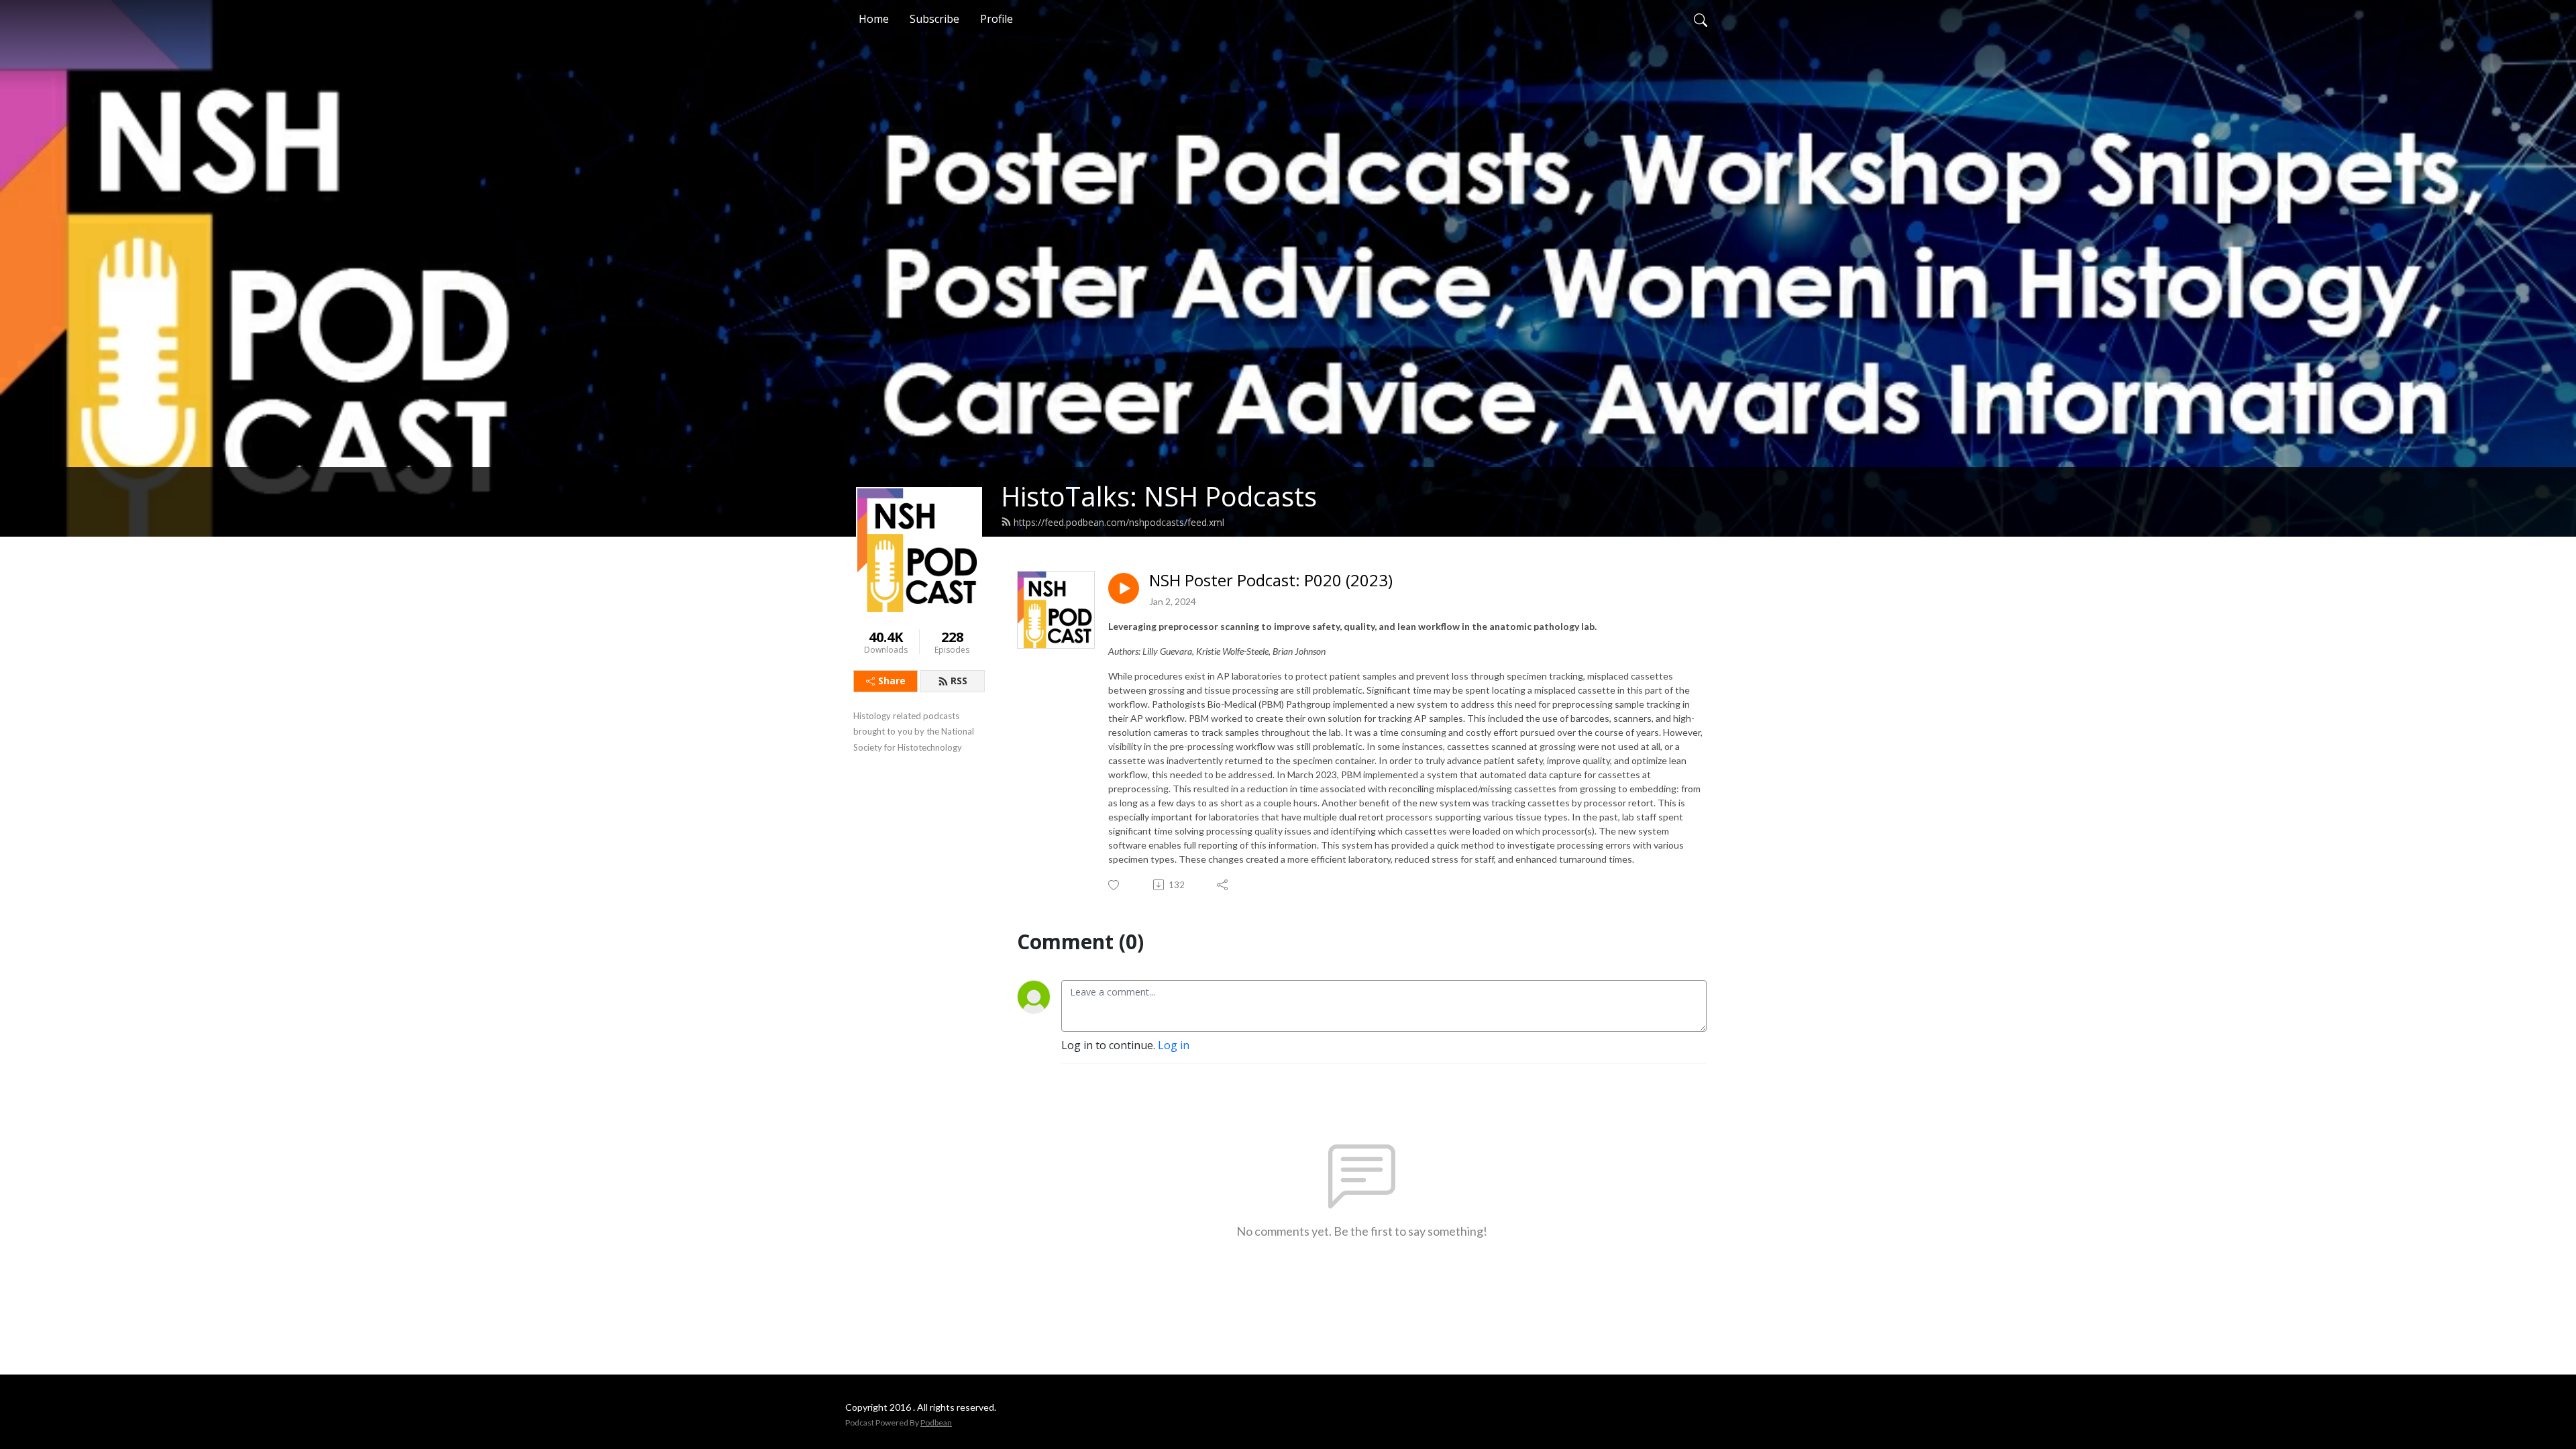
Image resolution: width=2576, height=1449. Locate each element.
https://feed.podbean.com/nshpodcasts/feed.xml (1119, 522)
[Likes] (1115, 885)
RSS (959, 681)
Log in (1174, 1045)
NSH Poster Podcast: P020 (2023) (1271, 581)
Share (892, 681)
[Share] (1223, 885)
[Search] (1701, 19)
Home (874, 19)
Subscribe (934, 19)
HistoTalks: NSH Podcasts (1159, 496)
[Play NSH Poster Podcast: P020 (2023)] (1124, 588)
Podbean (936, 1423)
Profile (997, 19)
